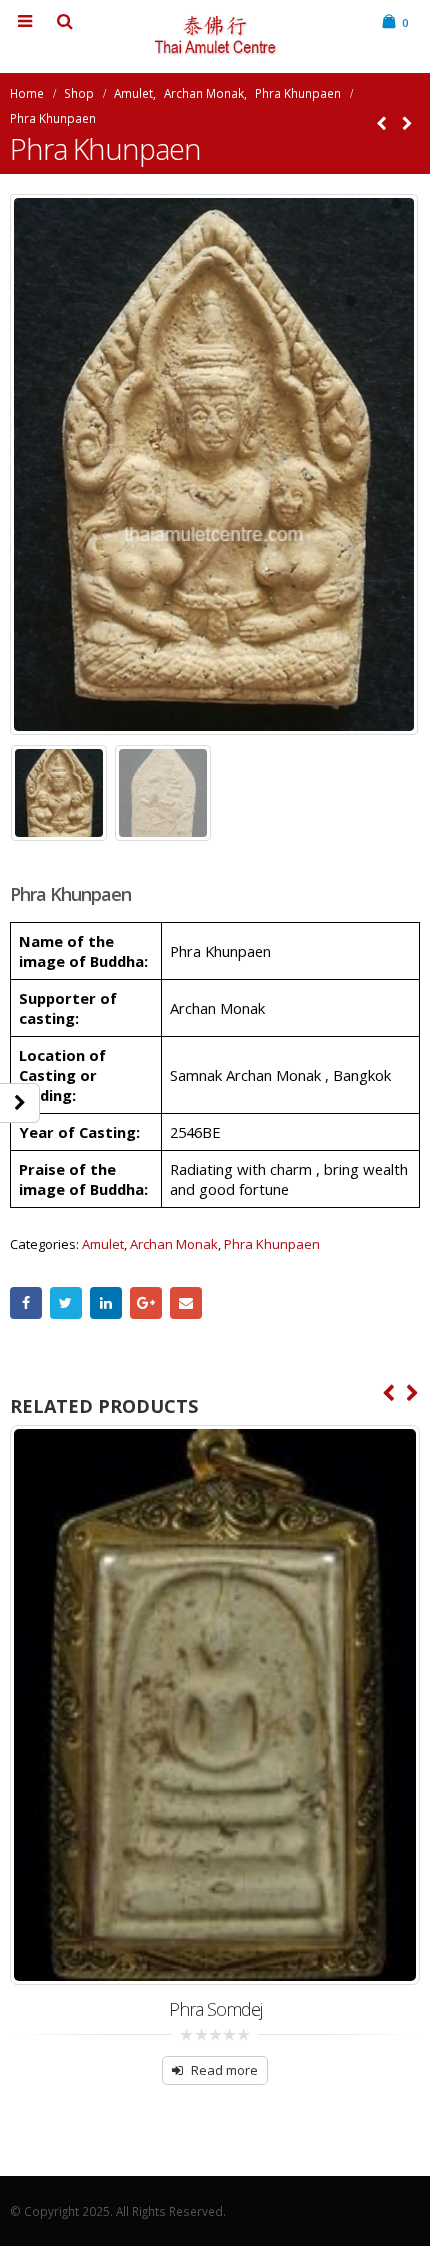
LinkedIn (106, 1303)
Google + (146, 1303)
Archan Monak (174, 1244)
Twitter (66, 1303)
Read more (224, 2070)
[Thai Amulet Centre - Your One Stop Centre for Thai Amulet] (215, 35)
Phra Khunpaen (272, 1244)
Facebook (26, 1303)
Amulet (103, 1244)
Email (186, 1303)
